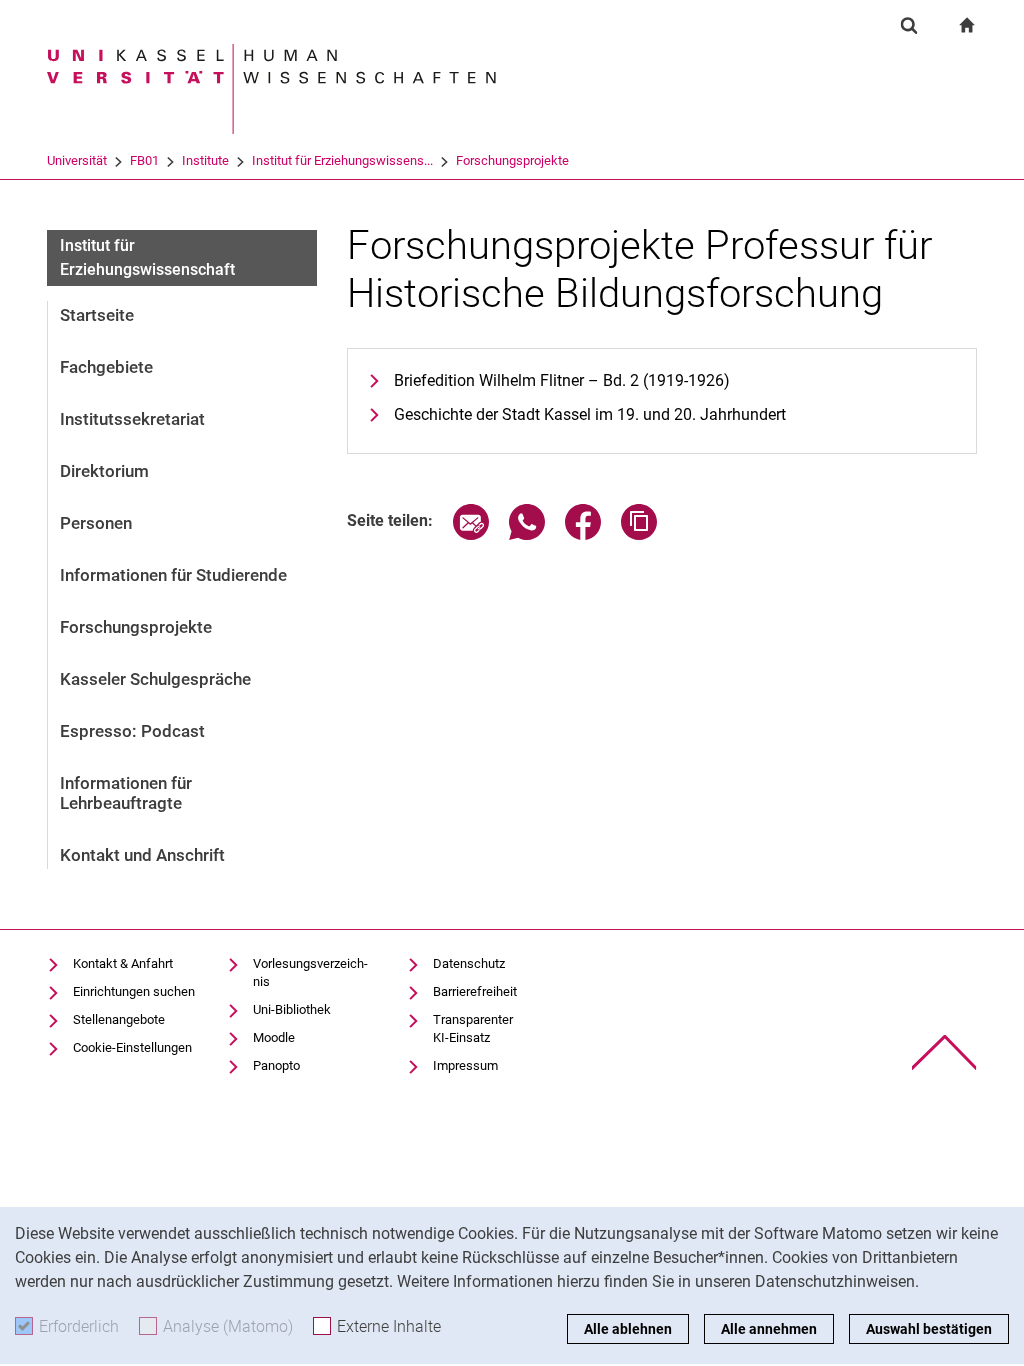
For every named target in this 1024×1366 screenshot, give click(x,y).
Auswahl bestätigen (929, 1329)
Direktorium (104, 471)
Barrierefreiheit (475, 991)
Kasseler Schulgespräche (155, 679)
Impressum (465, 1065)
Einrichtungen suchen (134, 991)
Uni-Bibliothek (292, 1009)
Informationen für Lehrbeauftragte (126, 793)
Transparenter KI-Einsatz (473, 1028)
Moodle (274, 1037)
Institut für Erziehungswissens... (342, 160)
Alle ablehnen (628, 1329)
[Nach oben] (944, 1052)
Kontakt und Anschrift (142, 855)
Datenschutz (469, 963)
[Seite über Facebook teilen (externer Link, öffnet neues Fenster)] (583, 534)
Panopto (276, 1065)
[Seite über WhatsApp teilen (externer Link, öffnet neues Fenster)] (527, 534)
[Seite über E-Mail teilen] (471, 534)
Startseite (97, 315)
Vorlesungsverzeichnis (310, 972)
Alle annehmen (769, 1329)
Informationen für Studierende (173, 575)
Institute (205, 160)
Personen (96, 523)
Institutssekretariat (132, 419)
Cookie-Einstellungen (132, 1047)
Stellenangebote (119, 1019)
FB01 (144, 160)
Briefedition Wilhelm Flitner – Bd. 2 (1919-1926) (562, 380)
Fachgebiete (106, 367)
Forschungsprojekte (512, 160)
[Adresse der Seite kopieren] (639, 534)
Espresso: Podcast (132, 731)
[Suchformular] (909, 25)
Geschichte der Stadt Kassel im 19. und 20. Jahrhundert (590, 414)
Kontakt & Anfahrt (123, 963)
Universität (77, 160)
